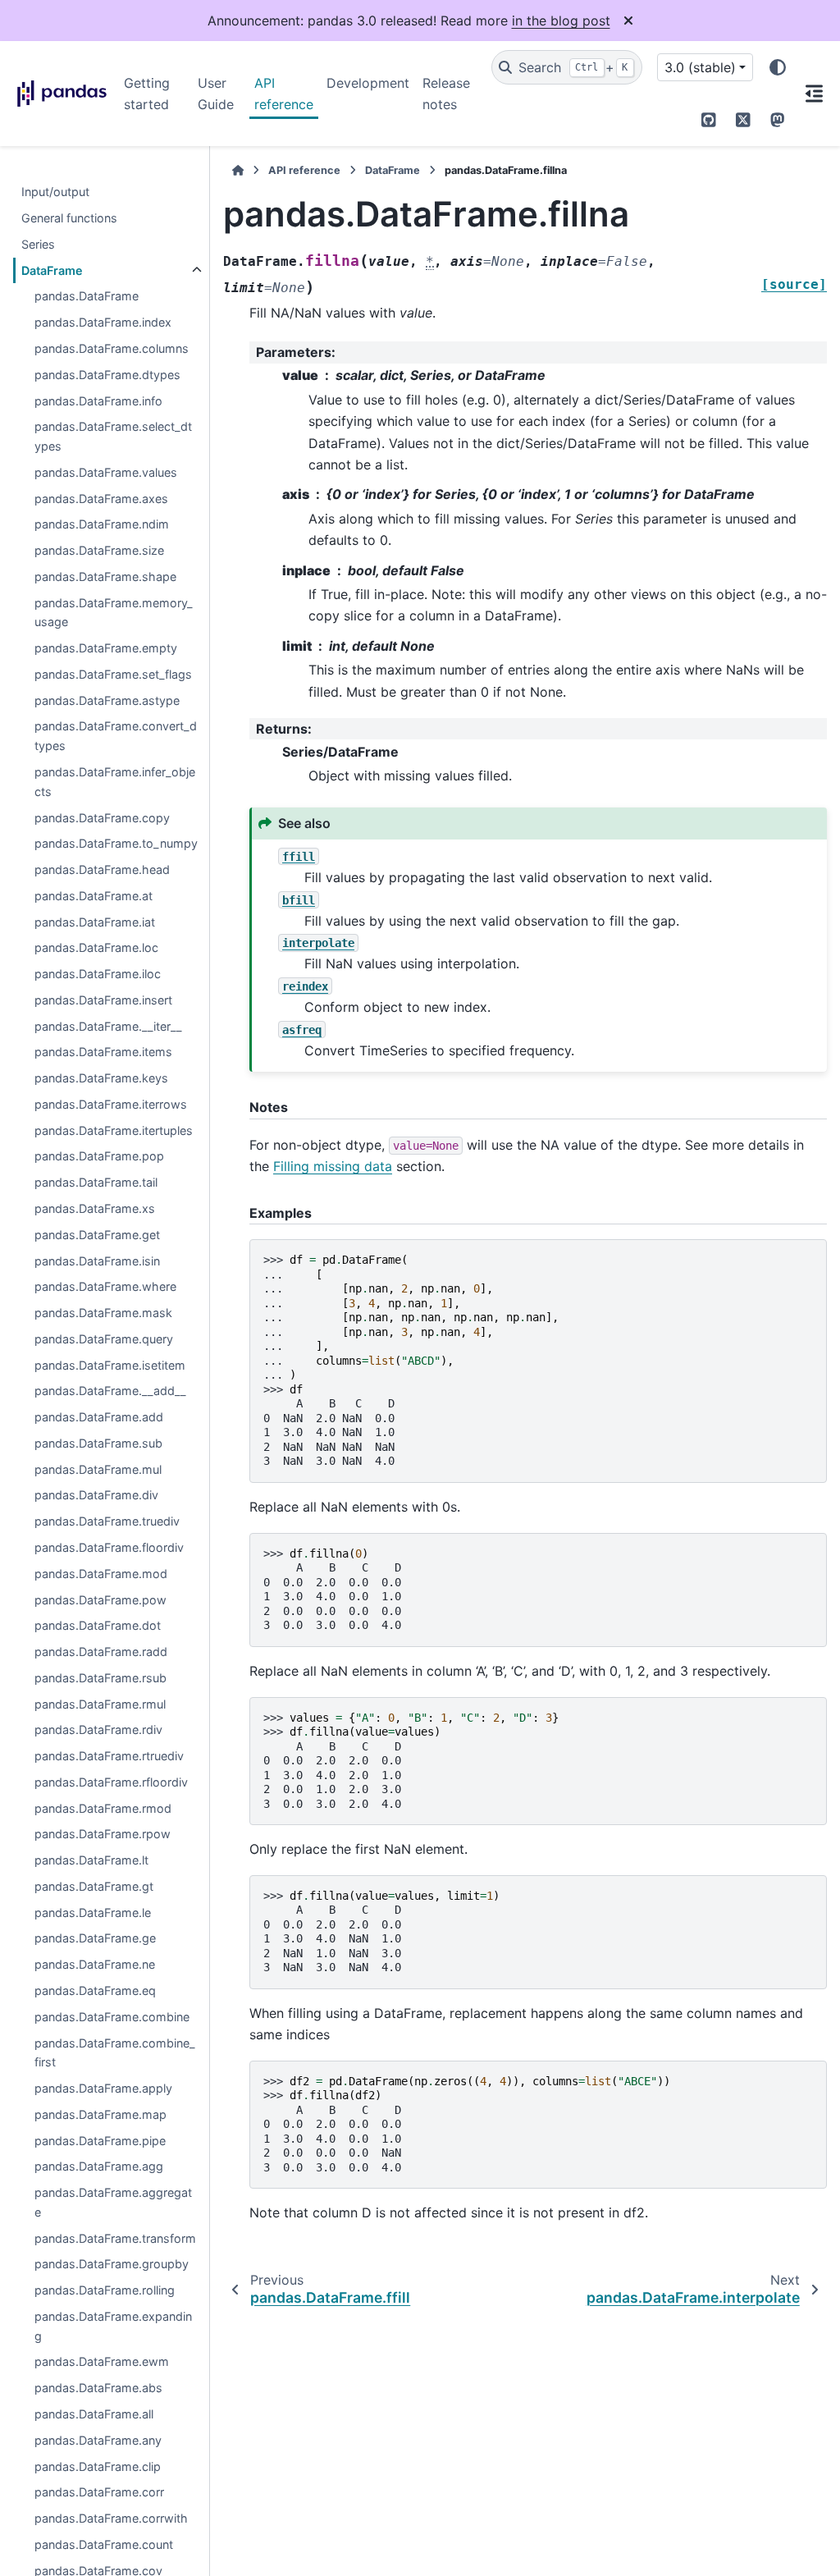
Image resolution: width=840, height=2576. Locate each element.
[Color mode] (778, 67)
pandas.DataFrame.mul (98, 1469)
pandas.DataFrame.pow (100, 1600)
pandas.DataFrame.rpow (103, 1834)
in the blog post (561, 21)
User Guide (216, 94)
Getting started (147, 94)
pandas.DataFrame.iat (95, 922)
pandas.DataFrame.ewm (102, 2361)
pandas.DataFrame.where (105, 1286)
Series (38, 244)
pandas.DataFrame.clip (98, 2466)
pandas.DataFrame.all (94, 2414)
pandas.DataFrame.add (99, 1417)
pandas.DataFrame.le (93, 1913)
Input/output (55, 192)
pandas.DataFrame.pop (99, 1156)
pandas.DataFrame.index (103, 322)
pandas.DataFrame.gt (94, 1886)
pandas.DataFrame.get (97, 1235)
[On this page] (814, 94)
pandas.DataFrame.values (106, 472)
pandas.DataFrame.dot (98, 1625)
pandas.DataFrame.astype (107, 700)
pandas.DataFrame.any (98, 2440)
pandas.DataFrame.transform (115, 2238)
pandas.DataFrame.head (102, 869)
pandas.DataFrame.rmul (100, 1704)
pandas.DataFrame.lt (91, 1860)
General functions (69, 218)
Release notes (446, 94)
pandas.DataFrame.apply (103, 2088)
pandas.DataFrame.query (104, 1339)
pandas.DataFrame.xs (95, 1208)
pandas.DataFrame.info (98, 401)
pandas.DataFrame (87, 296)
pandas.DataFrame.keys (101, 1078)
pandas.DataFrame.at (94, 896)
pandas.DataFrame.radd (101, 1652)
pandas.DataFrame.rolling (105, 2290)
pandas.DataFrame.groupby (112, 2264)
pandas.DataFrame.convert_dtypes (116, 736)
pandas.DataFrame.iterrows (111, 1104)
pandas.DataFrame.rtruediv (109, 1756)
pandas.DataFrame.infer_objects (115, 782)
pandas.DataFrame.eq (95, 1990)
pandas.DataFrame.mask (103, 1313)
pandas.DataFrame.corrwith (111, 2518)
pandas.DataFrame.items (103, 1052)
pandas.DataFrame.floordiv (109, 1547)
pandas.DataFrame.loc (96, 947)
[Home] (238, 170)
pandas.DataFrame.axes (101, 499)
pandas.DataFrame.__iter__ (108, 1026)
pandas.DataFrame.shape (105, 577)
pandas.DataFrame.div (96, 1495)
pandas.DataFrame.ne (95, 1964)
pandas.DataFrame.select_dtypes (113, 436)
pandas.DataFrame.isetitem (110, 1365)
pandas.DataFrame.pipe (100, 2141)
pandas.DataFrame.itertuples (114, 1130)
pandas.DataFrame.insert (103, 1000)
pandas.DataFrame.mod (101, 1574)
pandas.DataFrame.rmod (103, 1808)
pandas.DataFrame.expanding (113, 2326)
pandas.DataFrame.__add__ (110, 1391)
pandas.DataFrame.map (100, 2114)
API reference (284, 94)
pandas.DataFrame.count (104, 2544)
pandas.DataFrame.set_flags (113, 674)
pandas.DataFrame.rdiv (98, 1730)
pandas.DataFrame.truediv (107, 1521)
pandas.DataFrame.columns (112, 348)
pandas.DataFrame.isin (97, 1261)
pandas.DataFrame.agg (99, 2166)
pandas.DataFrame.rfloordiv (111, 1782)
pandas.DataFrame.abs (98, 2388)
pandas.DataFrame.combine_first (115, 2053)
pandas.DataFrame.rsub (100, 1678)
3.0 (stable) (700, 67)
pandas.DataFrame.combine (112, 2017)
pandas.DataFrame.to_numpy (116, 843)
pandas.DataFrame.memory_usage (114, 613)
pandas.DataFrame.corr (99, 2492)
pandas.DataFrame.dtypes (107, 375)
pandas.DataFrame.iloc (98, 974)
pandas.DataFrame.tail (96, 1182)
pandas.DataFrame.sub (98, 1443)
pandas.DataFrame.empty (106, 648)
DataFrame (52, 270)
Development (368, 83)
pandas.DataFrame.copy (102, 818)
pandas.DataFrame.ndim (102, 524)
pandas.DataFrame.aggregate (113, 2202)
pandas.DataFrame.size (99, 550)
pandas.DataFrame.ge (95, 1938)
